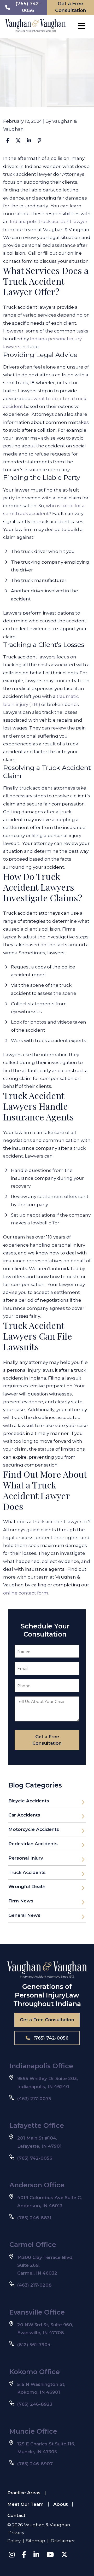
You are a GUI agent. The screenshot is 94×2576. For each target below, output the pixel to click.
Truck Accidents (27, 1872)
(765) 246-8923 (35, 2404)
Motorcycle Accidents (34, 1829)
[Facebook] (24, 2555)
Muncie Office (33, 2431)
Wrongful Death (27, 1886)
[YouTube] (50, 2555)
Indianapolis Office (41, 2066)
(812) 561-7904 (34, 2345)
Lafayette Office (37, 2125)
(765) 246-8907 (35, 2464)
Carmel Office (33, 2245)
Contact (16, 2515)
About (60, 2504)
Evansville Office (37, 2312)
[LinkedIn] (36, 2555)
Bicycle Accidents (29, 1801)
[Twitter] (64, 2555)
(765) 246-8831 (34, 2218)
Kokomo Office (35, 2372)
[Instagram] (12, 2555)
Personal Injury (26, 1858)
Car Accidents (24, 1815)
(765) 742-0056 (50, 2038)
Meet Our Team (25, 2504)
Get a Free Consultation (47, 2020)
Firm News (21, 1901)
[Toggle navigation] (81, 26)
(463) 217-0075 (34, 2099)
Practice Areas (24, 2493)
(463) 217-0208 (34, 2285)
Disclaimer (63, 2541)
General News (24, 1915)
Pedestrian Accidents (33, 1844)
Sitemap (36, 2541)
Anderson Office (37, 2185)
